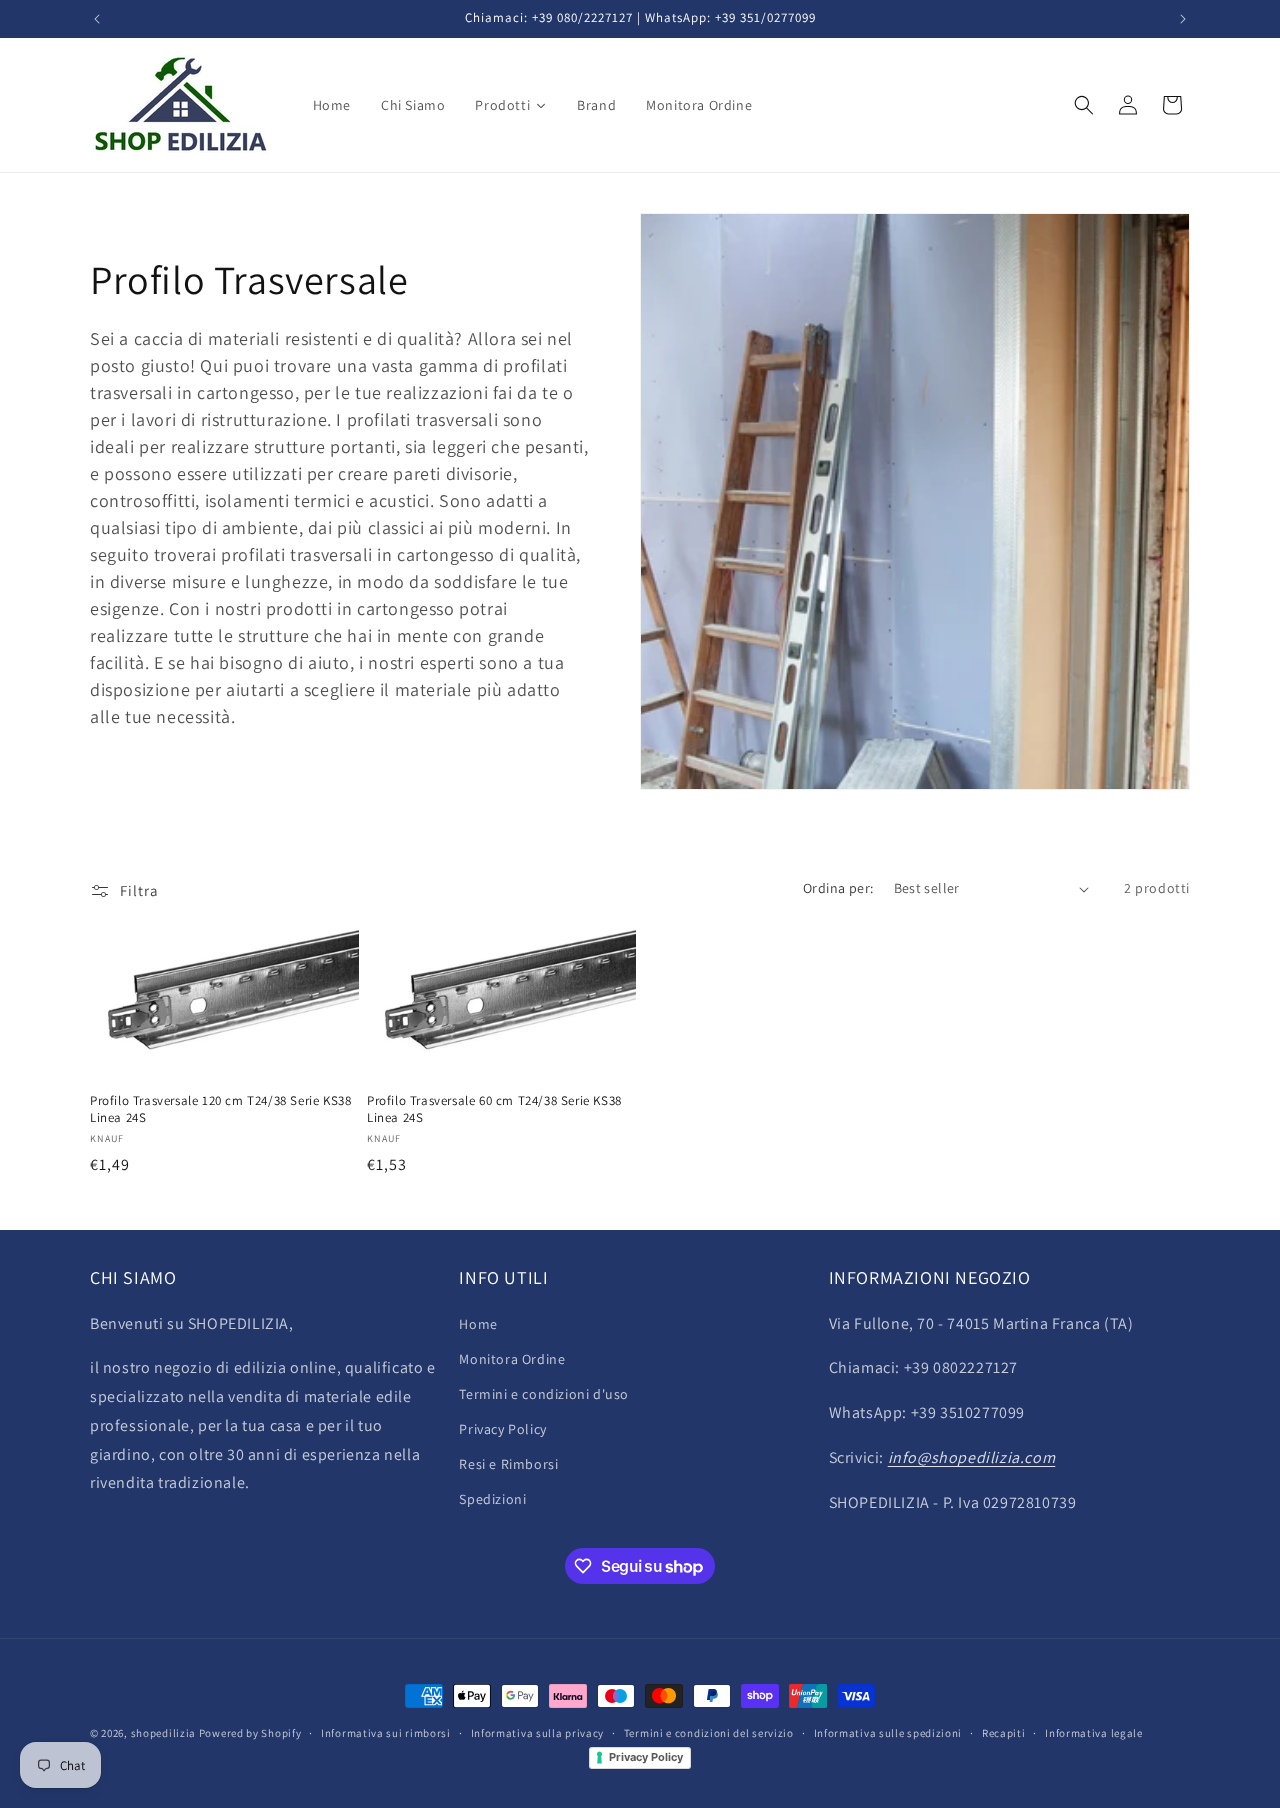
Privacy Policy (502, 1429)
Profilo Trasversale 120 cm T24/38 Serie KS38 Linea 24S (220, 1109)
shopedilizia (163, 1733)
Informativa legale (1094, 1733)
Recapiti (1004, 1733)
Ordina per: (838, 888)
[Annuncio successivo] (1183, 19)
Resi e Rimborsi (508, 1464)
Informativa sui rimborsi (386, 1733)
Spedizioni (492, 1500)
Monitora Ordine (512, 1359)
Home (478, 1324)
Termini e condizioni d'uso (544, 1394)
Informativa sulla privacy (538, 1733)
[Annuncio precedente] (97, 19)
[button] (1084, 105)
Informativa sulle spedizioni (888, 1733)
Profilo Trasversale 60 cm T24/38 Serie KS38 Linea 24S (494, 1109)
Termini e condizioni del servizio (709, 1733)
